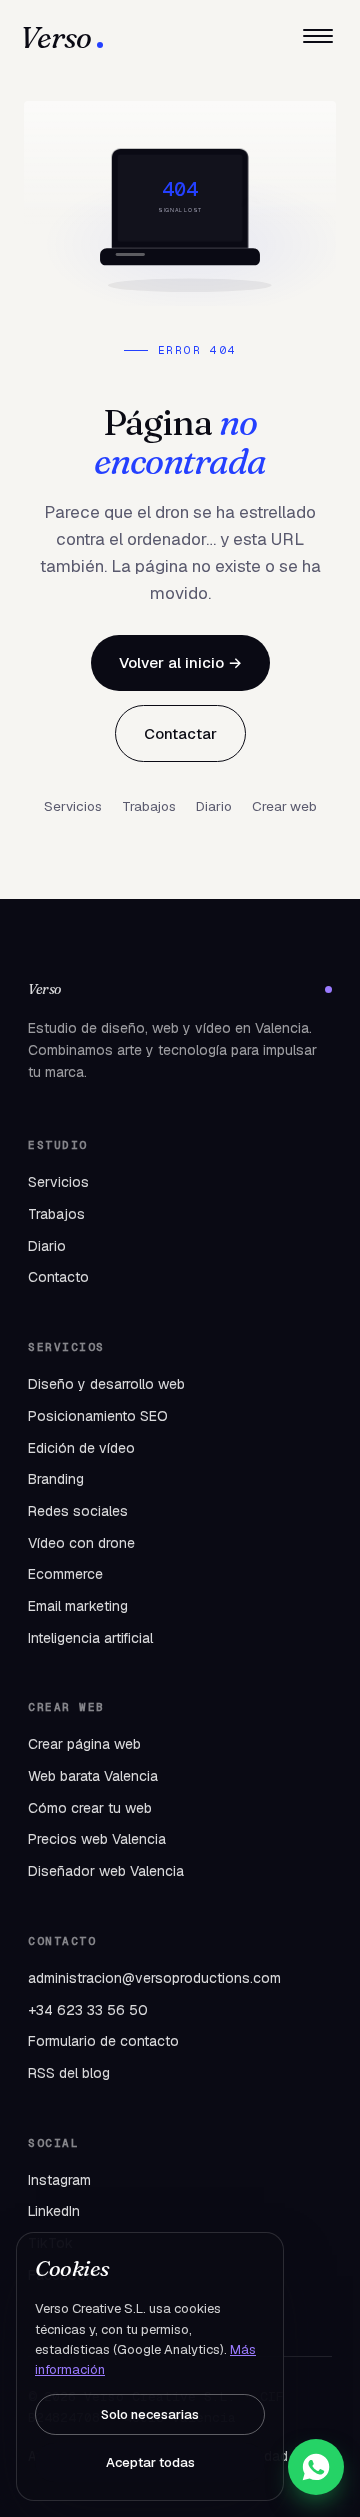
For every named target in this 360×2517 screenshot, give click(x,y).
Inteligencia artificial (90, 1638)
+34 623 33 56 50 (88, 2010)
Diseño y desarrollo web (106, 1384)
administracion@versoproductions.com (154, 1978)
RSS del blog (69, 2073)
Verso (56, 38)
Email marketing (78, 1606)
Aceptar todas (150, 2462)
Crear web (284, 806)
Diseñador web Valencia (106, 1871)
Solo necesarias (150, 2414)
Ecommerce (65, 1574)
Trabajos (149, 806)
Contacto (58, 1277)
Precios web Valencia (97, 1839)
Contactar (180, 733)
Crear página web (84, 1744)
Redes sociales (78, 1511)
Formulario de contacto (103, 2041)
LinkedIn (54, 2211)
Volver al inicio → (180, 662)
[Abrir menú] (318, 38)
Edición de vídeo (81, 1448)
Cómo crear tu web (90, 1808)
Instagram (59, 2180)
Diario (214, 806)
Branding (56, 1479)
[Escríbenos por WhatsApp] (316, 2467)
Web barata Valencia (93, 1776)
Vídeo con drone (81, 1543)
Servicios (73, 806)
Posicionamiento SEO (98, 1416)
